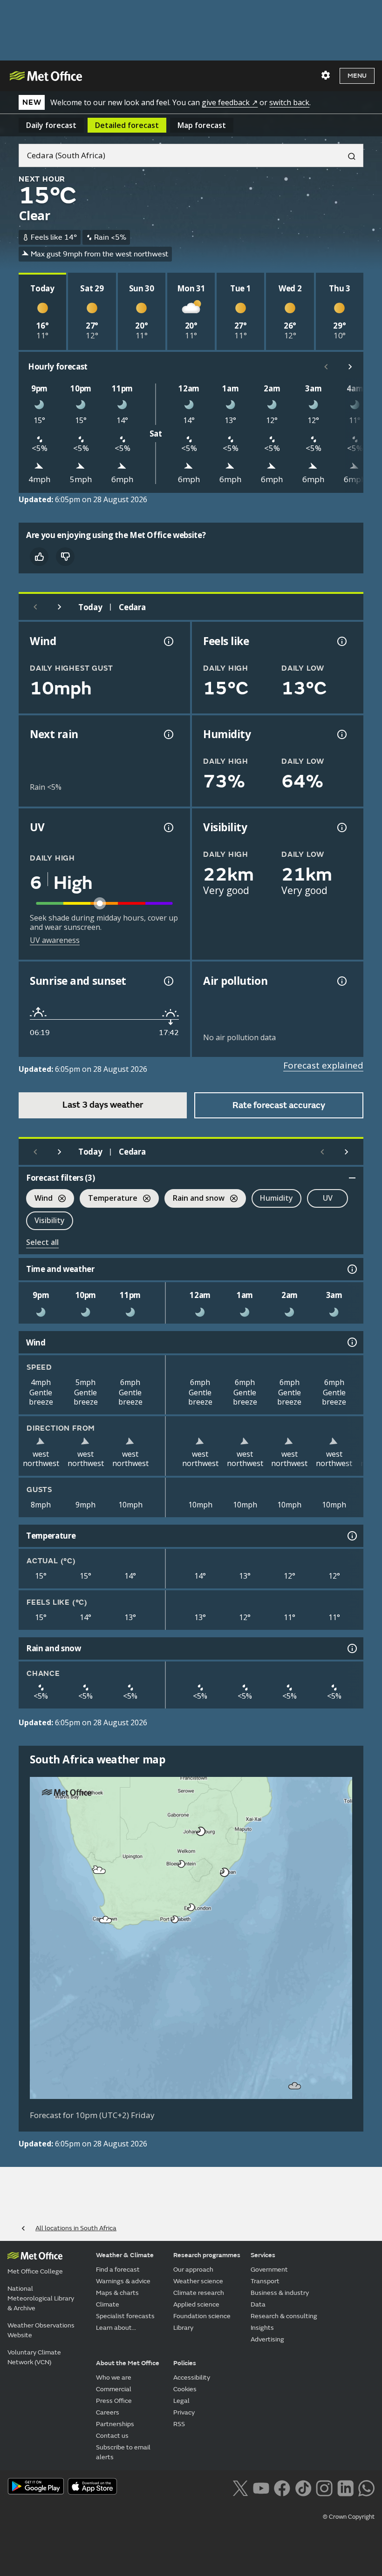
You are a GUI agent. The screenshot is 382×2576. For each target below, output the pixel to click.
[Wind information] (351, 1342)
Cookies (185, 2389)
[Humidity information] (341, 734)
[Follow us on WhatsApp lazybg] (366, 2487)
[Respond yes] (39, 557)
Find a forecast (118, 2270)
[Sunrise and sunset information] (168, 981)
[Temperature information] (351, 1536)
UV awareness (55, 940)
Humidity (276, 1198)
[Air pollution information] (341, 981)
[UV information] (168, 827)
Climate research (199, 2293)
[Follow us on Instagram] (324, 2487)
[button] (199, 1829)
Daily (51, 125)
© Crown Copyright (349, 2517)
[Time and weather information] (351, 1269)
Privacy (184, 2412)
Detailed (127, 125)
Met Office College (35, 2271)
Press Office (114, 2401)
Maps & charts (117, 2293)
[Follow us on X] (240, 2487)
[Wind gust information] (168, 641)
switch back (289, 102)
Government (269, 2270)
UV (328, 1198)
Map (202, 125)
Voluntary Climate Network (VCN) (34, 2357)
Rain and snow (194, 1199)
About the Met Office (128, 2363)
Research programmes (207, 2255)
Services (263, 2255)
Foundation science (202, 2316)
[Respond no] (65, 557)
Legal (181, 2401)
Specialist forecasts (125, 2316)
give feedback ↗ (230, 102)
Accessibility (192, 2378)
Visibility (50, 1220)
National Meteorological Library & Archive (41, 2298)
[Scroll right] (350, 367)
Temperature (109, 1199)
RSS (179, 2424)
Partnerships (115, 2424)
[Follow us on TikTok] (303, 2487)
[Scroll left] (326, 367)
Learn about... (116, 2328)
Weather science (198, 2281)
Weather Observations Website (41, 2330)
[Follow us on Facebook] (282, 2487)
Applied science (196, 2304)
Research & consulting (284, 2316)
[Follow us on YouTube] (261, 2487)
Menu (357, 76)
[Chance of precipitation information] (168, 734)
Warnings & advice (123, 2281)
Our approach (193, 2270)
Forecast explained (323, 1065)
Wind (39, 1199)
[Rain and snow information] (351, 1648)
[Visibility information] (341, 827)
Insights (262, 2328)
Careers (108, 2412)
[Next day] (60, 607)
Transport (265, 2281)
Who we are (114, 2378)
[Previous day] (35, 607)
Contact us (112, 2436)
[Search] (348, 155)
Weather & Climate (125, 2255)
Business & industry (280, 2293)
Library (183, 2328)
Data (258, 2304)
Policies (185, 2363)
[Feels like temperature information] (341, 641)
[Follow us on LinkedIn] (345, 2487)
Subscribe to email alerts (123, 2452)
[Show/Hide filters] (352, 1178)
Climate (108, 2304)
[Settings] (326, 75)
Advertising (267, 2339)
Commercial (114, 2389)
